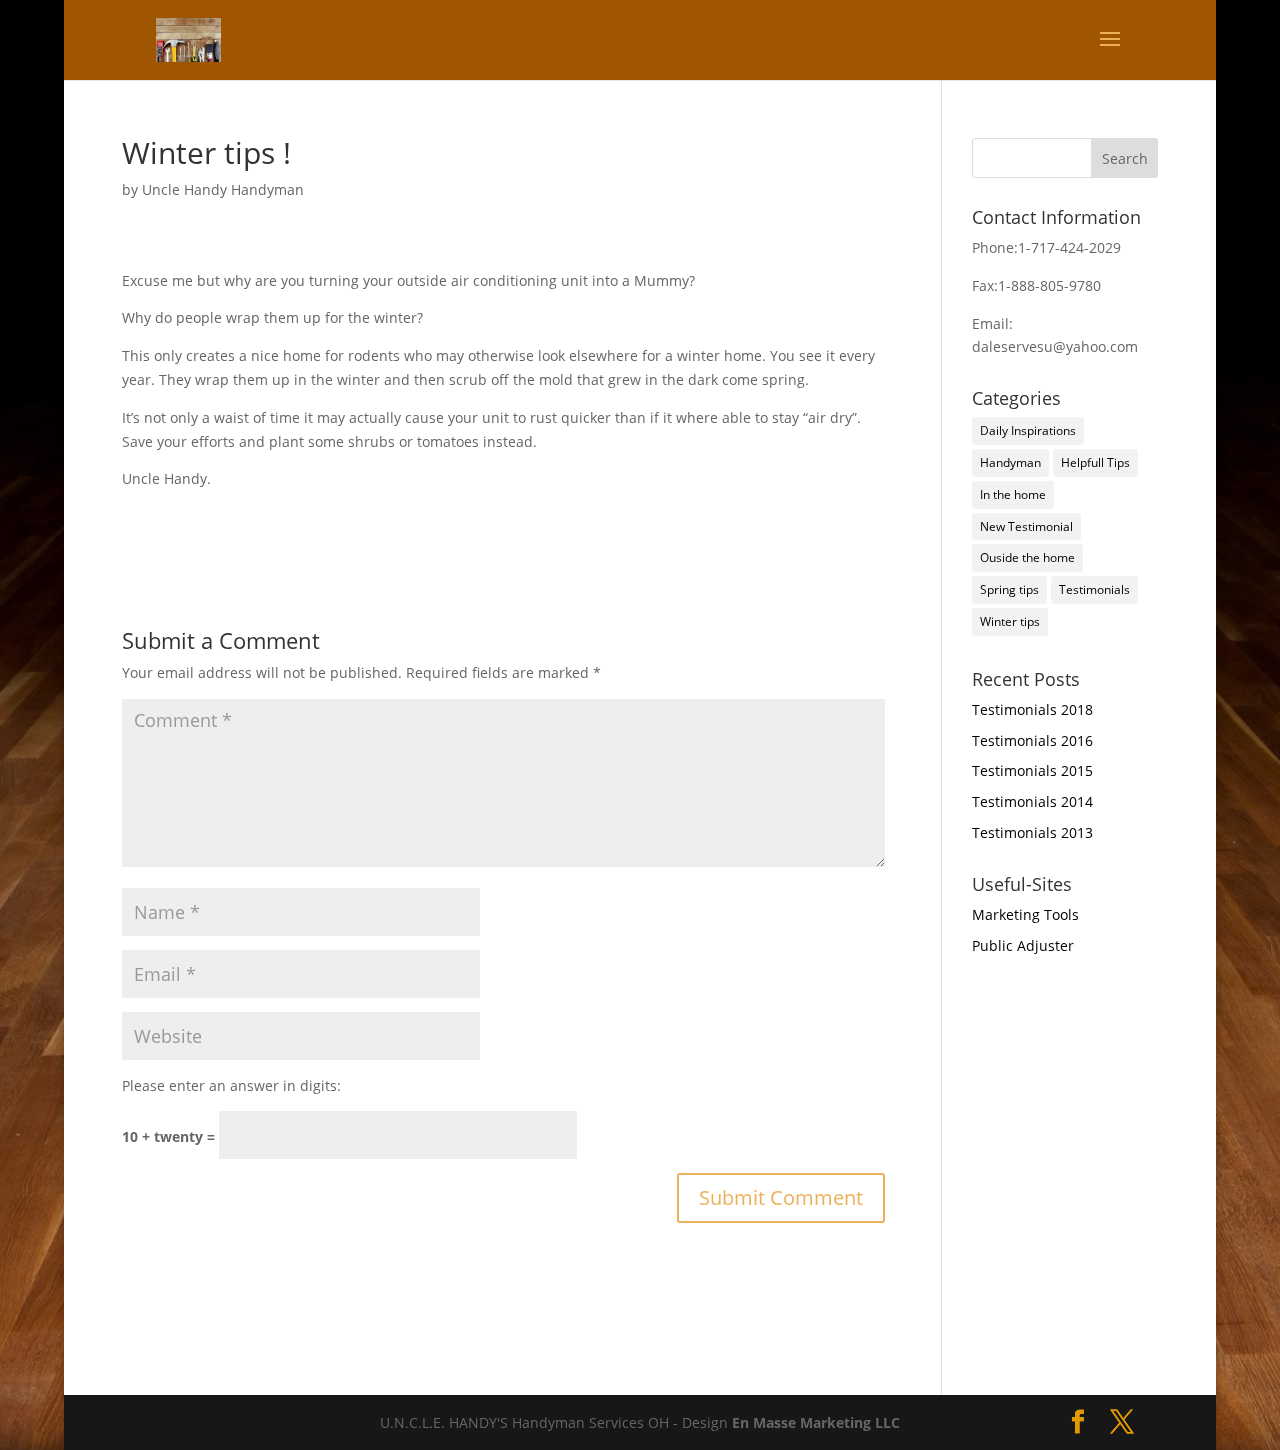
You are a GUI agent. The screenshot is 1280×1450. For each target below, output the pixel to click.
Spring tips (1009, 589)
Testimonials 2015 (1032, 770)
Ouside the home (1027, 557)
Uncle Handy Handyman (223, 189)
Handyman (1010, 462)
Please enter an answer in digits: (231, 1085)
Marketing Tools (1025, 914)
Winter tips (1010, 621)
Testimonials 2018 (1032, 709)
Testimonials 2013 (1032, 832)
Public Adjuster (1023, 945)
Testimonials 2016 (1032, 740)
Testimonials (1094, 589)
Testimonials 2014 (1032, 801)
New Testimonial (1026, 526)
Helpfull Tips (1095, 462)
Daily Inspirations (1028, 430)
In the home (1013, 494)
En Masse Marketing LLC (816, 1422)
